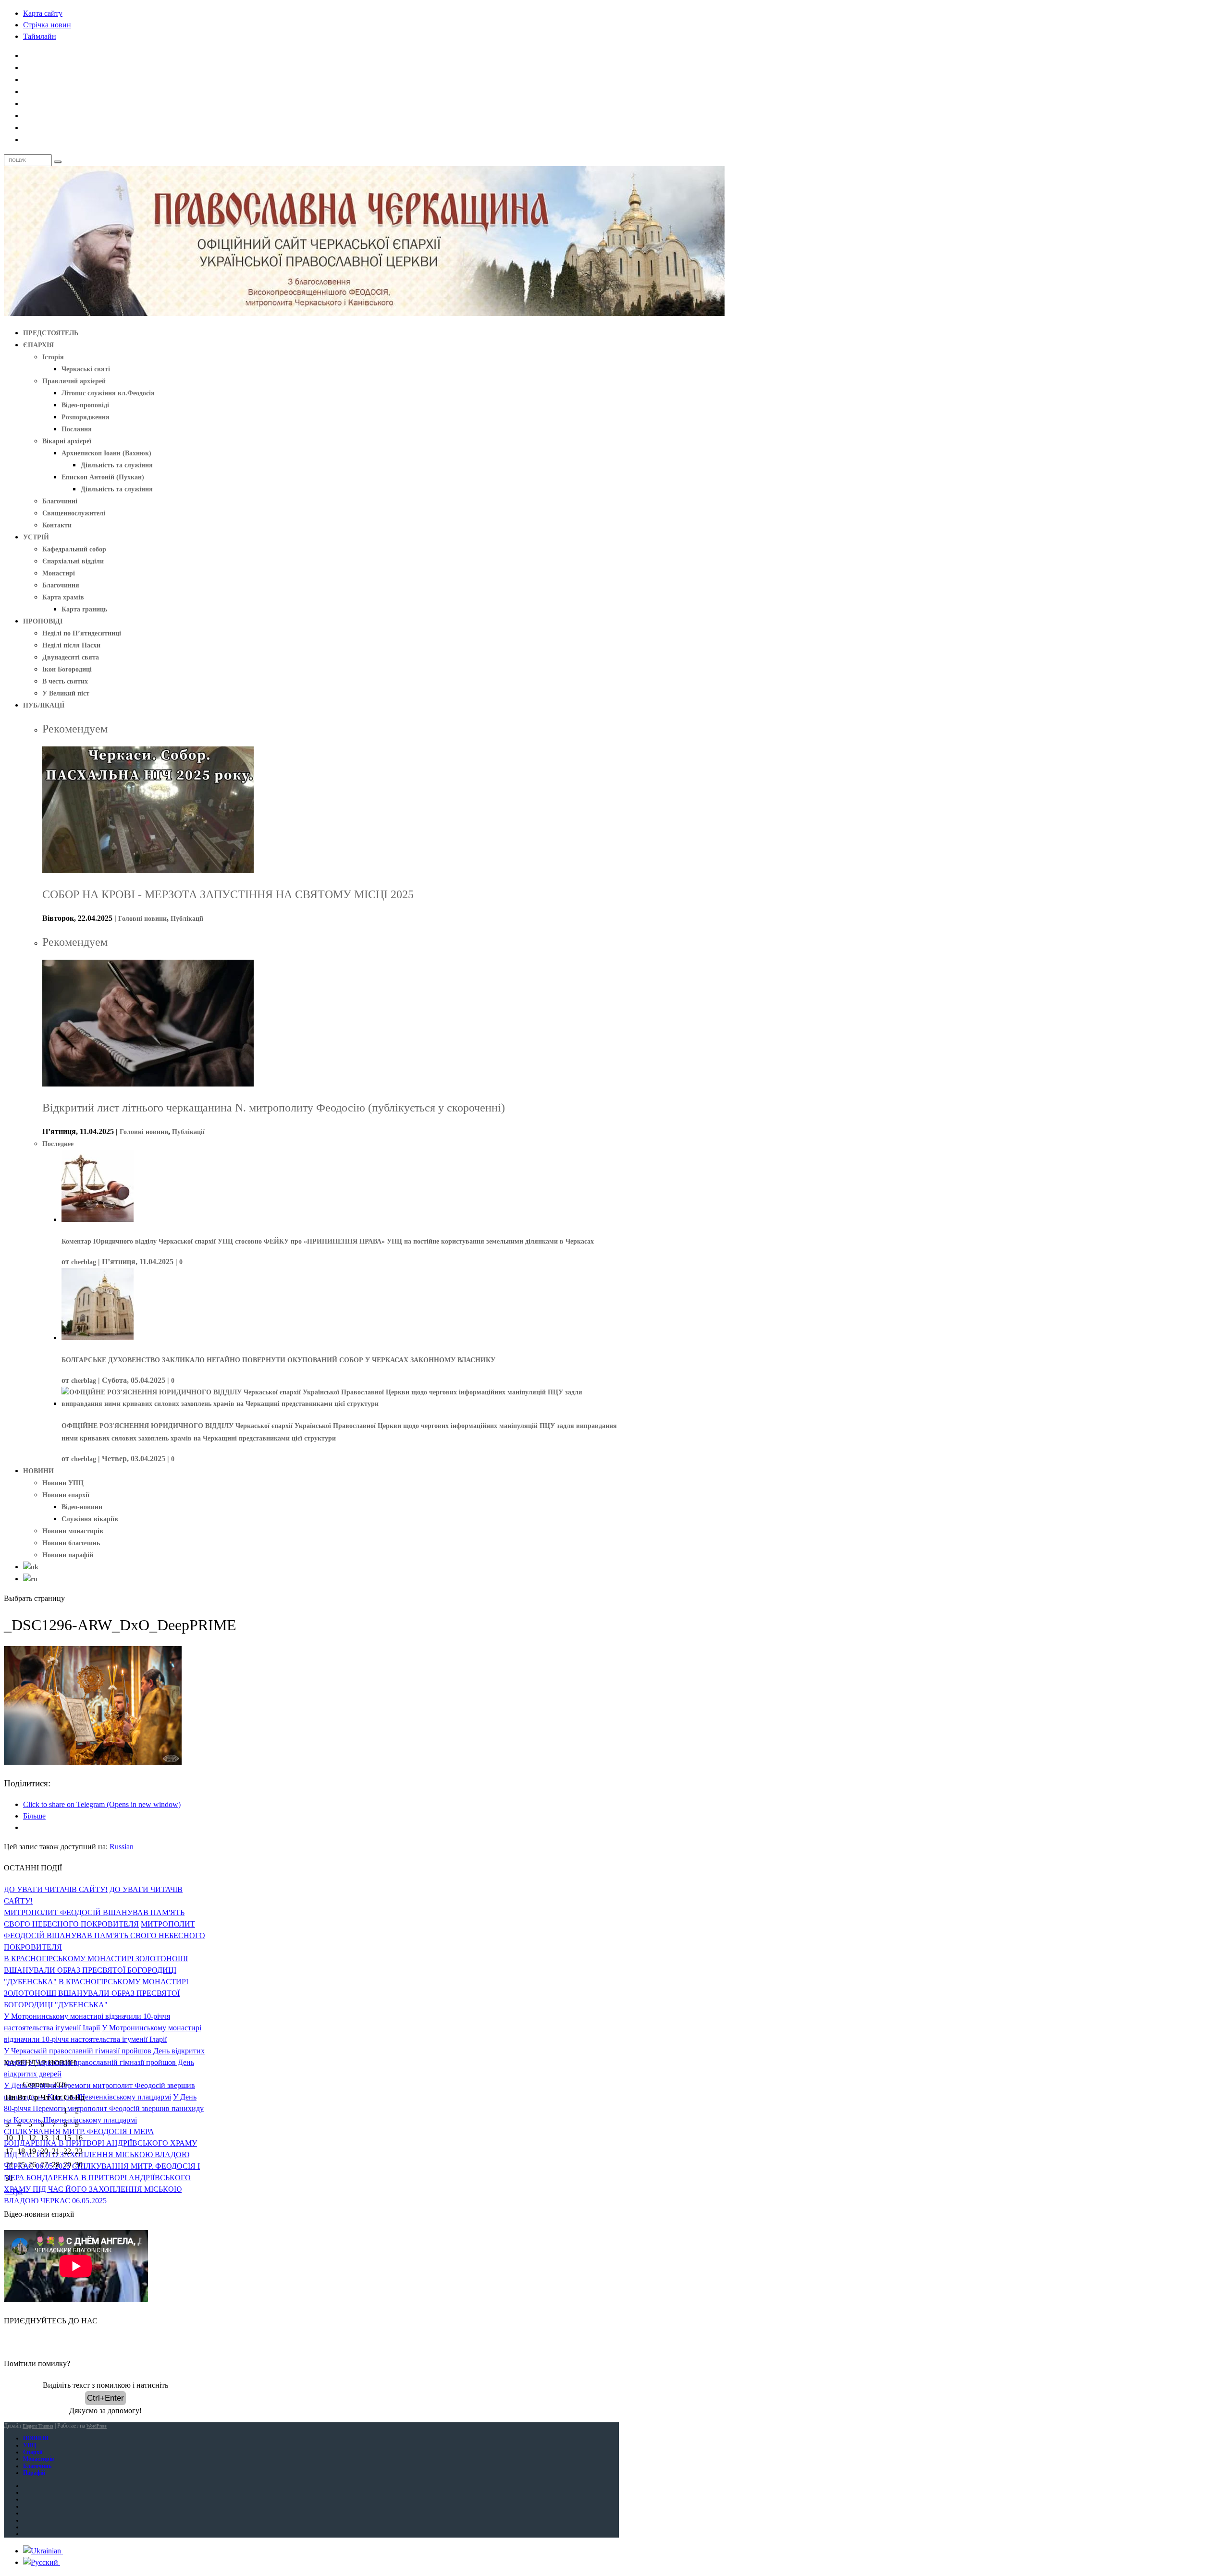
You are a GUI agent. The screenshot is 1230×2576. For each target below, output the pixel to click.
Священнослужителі (74, 513)
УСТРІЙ (36, 537)
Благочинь (37, 2466)
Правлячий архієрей (74, 381)
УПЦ (30, 2445)
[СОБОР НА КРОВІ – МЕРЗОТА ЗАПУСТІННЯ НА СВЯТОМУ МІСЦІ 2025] (148, 871)
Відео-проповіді (85, 405)
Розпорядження (86, 417)
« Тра (14, 2191)
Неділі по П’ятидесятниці (82, 633)
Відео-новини (82, 1507)
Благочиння (61, 585)
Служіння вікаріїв (90, 1519)
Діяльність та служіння (117, 465)
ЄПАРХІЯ (38, 345)
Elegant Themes (38, 2426)
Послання (77, 429)
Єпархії (33, 2452)
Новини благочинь (71, 1543)
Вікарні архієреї (67, 441)
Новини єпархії (66, 1495)
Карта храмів (63, 597)
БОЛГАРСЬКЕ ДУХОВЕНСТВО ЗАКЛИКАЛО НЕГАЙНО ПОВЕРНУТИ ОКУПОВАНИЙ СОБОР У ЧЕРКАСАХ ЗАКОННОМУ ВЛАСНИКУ (278, 1360)
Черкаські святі (86, 369)
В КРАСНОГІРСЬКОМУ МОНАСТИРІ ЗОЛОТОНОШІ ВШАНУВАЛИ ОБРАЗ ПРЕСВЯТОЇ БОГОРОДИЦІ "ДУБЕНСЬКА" (96, 1970)
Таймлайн (40, 36)
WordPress (97, 2426)
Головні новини (142, 919)
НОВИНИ (38, 1471)
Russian (122, 1847)
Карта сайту (43, 13)
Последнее (58, 1144)
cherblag (84, 1262)
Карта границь (84, 609)
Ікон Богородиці (67, 669)
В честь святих (65, 681)
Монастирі (59, 573)
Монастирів (38, 2459)
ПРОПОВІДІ (43, 621)
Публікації (187, 919)
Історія (53, 357)
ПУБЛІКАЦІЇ (44, 705)
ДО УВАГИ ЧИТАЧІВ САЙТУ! (56, 1889)
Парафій (34, 2473)
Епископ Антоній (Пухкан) (103, 477)
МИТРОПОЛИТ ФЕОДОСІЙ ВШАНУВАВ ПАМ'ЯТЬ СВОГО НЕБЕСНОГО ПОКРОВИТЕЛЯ (105, 1935)
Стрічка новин (47, 25)
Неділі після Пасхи (71, 645)
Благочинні (60, 501)
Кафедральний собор (74, 549)
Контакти (57, 525)
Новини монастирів (73, 1531)
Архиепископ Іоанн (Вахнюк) (106, 453)
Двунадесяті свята (71, 657)
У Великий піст (66, 693)
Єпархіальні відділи (73, 561)
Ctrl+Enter (105, 2398)
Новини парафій (68, 1555)
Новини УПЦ (63, 1483)
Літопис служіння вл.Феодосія (108, 393)
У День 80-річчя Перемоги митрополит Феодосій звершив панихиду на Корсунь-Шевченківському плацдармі (104, 2108)
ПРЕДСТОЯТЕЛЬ (51, 333)
